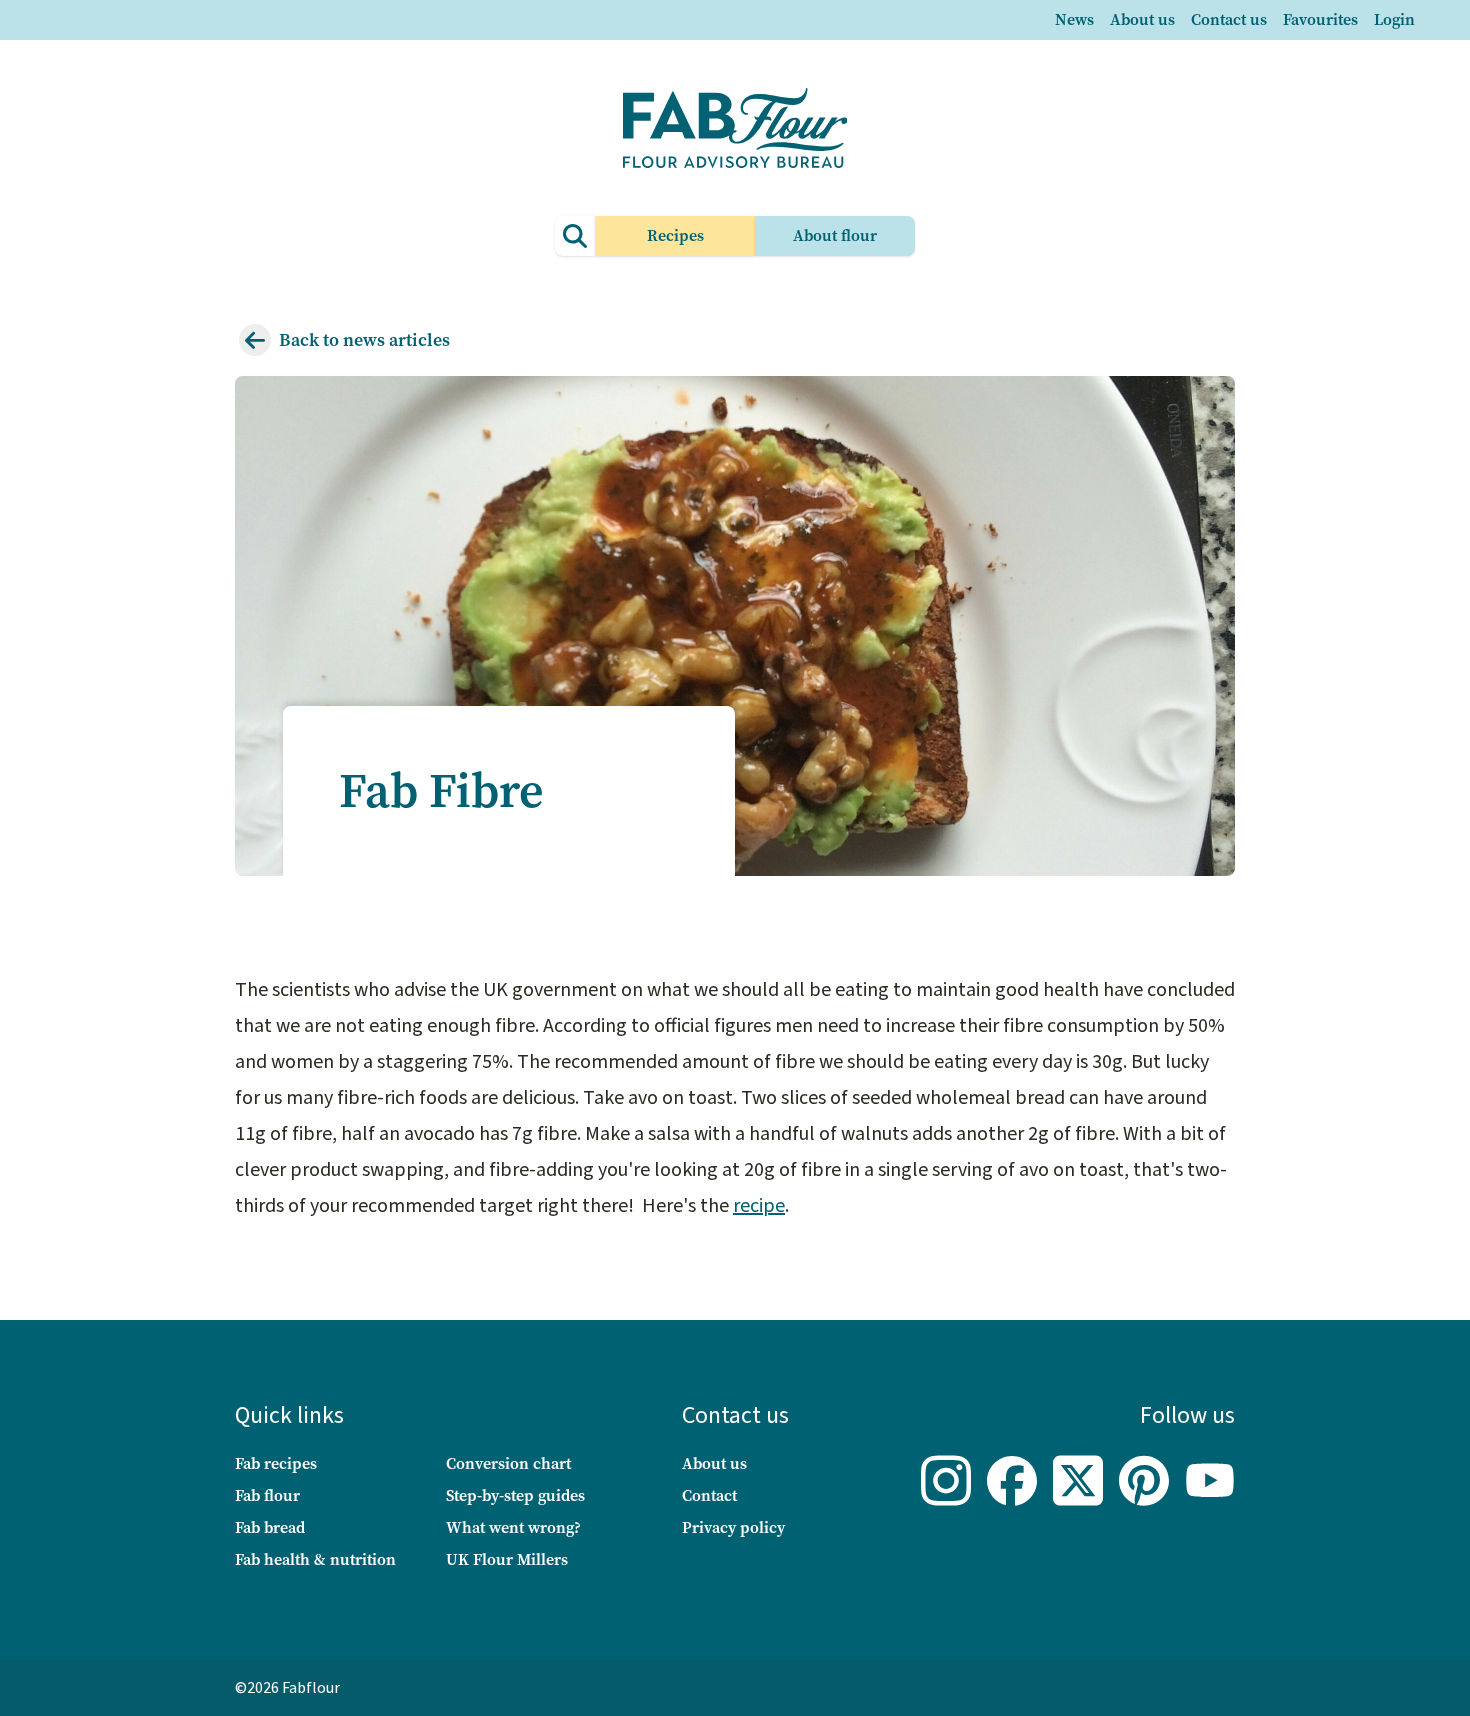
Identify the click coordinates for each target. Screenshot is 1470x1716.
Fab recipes (276, 1463)
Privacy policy (733, 1527)
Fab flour (267, 1495)
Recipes (675, 235)
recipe (759, 1206)
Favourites (1320, 19)
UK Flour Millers (507, 1559)
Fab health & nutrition (315, 1559)
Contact (709, 1495)
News (1074, 19)
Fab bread (270, 1527)
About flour (835, 235)
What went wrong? (513, 1527)
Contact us (1229, 19)
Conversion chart (508, 1463)
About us (1142, 19)
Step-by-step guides (515, 1495)
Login (1394, 19)
